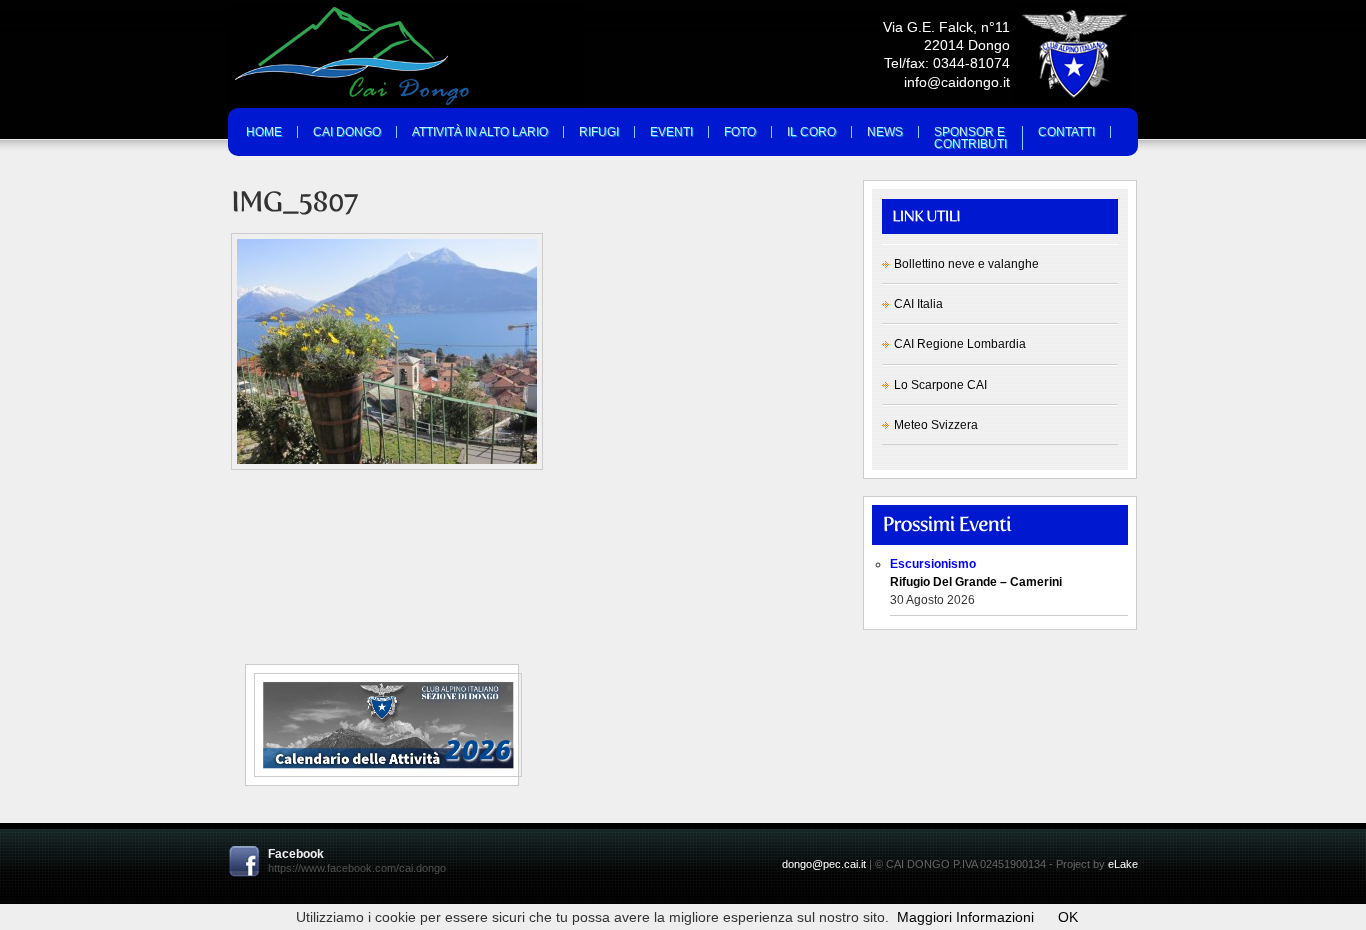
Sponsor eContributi (970, 138)
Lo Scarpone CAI (940, 385)
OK (1068, 917)
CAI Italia (918, 304)
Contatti (1066, 132)
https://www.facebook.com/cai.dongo (357, 868)
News (885, 132)
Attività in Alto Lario (480, 132)
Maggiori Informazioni (965, 917)
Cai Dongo (347, 132)
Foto (740, 132)
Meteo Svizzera (936, 425)
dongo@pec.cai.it (824, 864)
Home (264, 132)
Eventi (671, 132)
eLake (1123, 864)
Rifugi (599, 132)
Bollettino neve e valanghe (966, 264)
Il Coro (811, 132)
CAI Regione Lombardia (960, 344)
